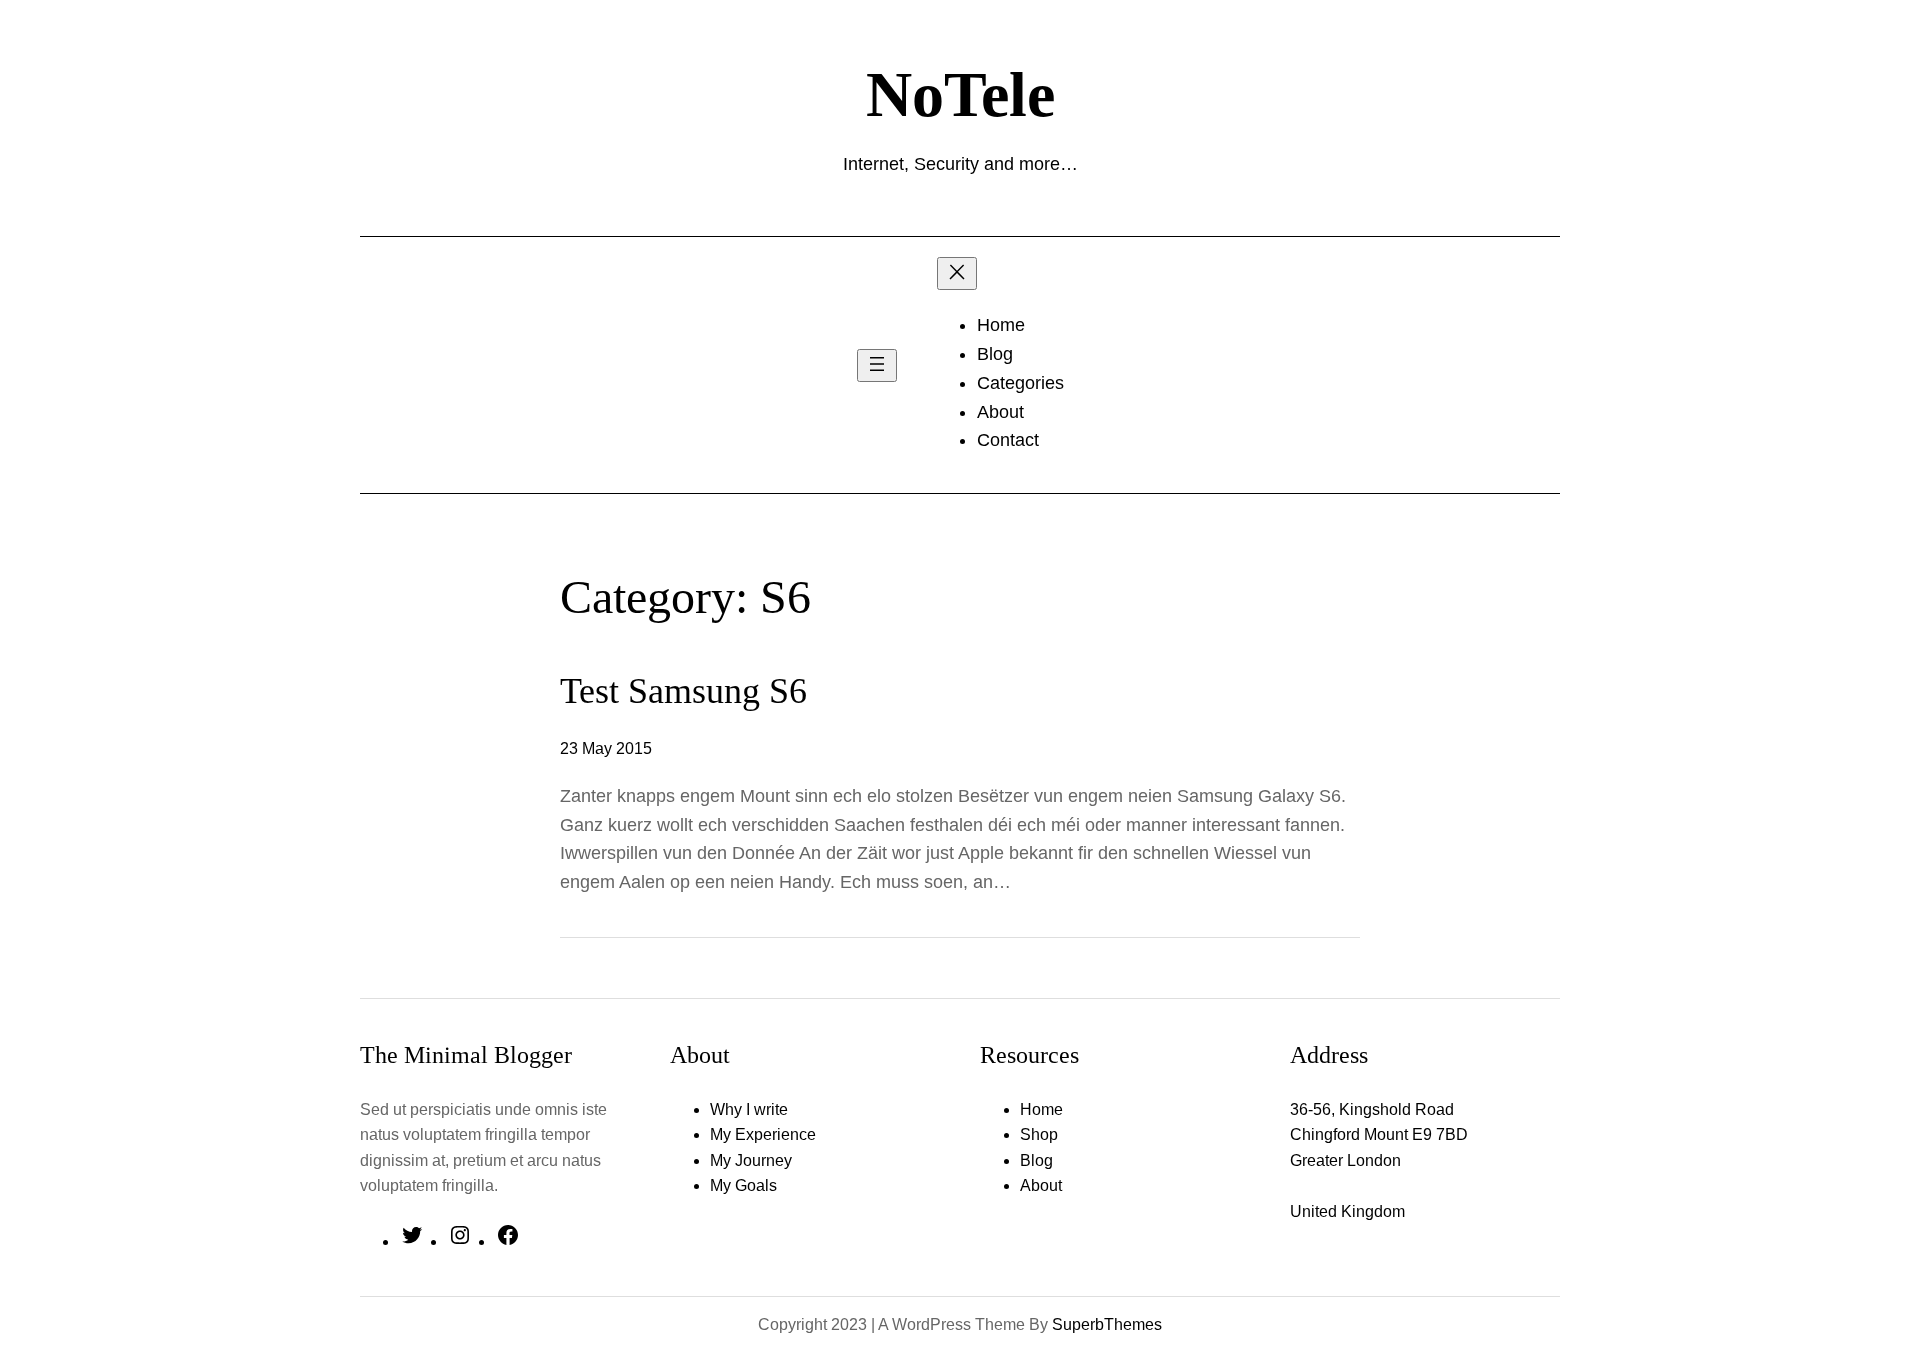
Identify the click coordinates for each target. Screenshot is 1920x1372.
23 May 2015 (606, 748)
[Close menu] (957, 273)
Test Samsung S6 (683, 691)
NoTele (960, 94)
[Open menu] (877, 365)
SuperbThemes (1107, 1324)
